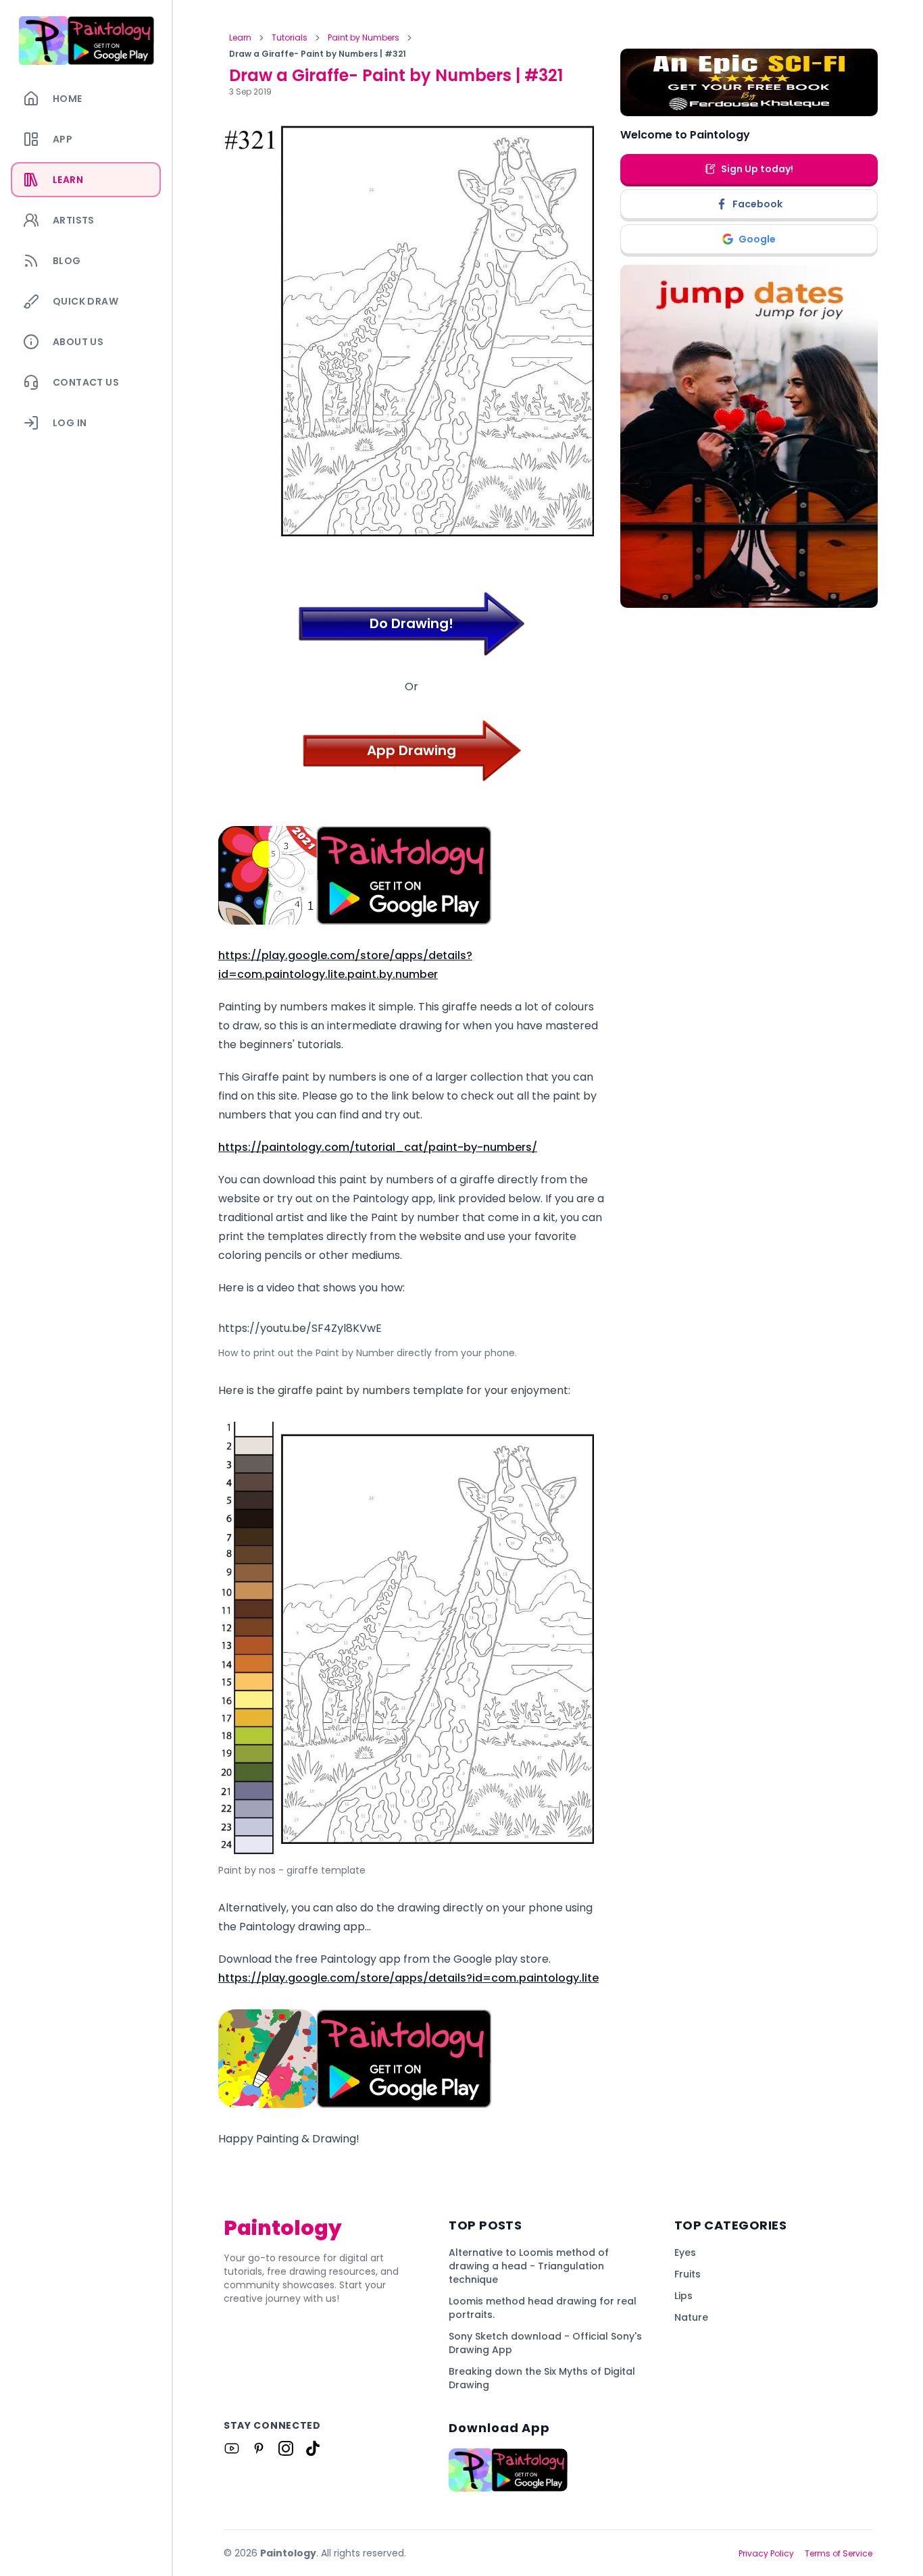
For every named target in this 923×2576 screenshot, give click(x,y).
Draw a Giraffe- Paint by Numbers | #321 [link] (318, 54)
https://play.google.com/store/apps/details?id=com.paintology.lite (408, 1978)
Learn (240, 38)
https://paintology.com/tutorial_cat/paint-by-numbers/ (378, 1147)
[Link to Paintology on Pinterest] (259, 2448)
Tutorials (290, 38)
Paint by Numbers (364, 38)
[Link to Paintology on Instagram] (286, 2448)
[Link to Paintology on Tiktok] (313, 2448)
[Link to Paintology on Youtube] (232, 2448)
